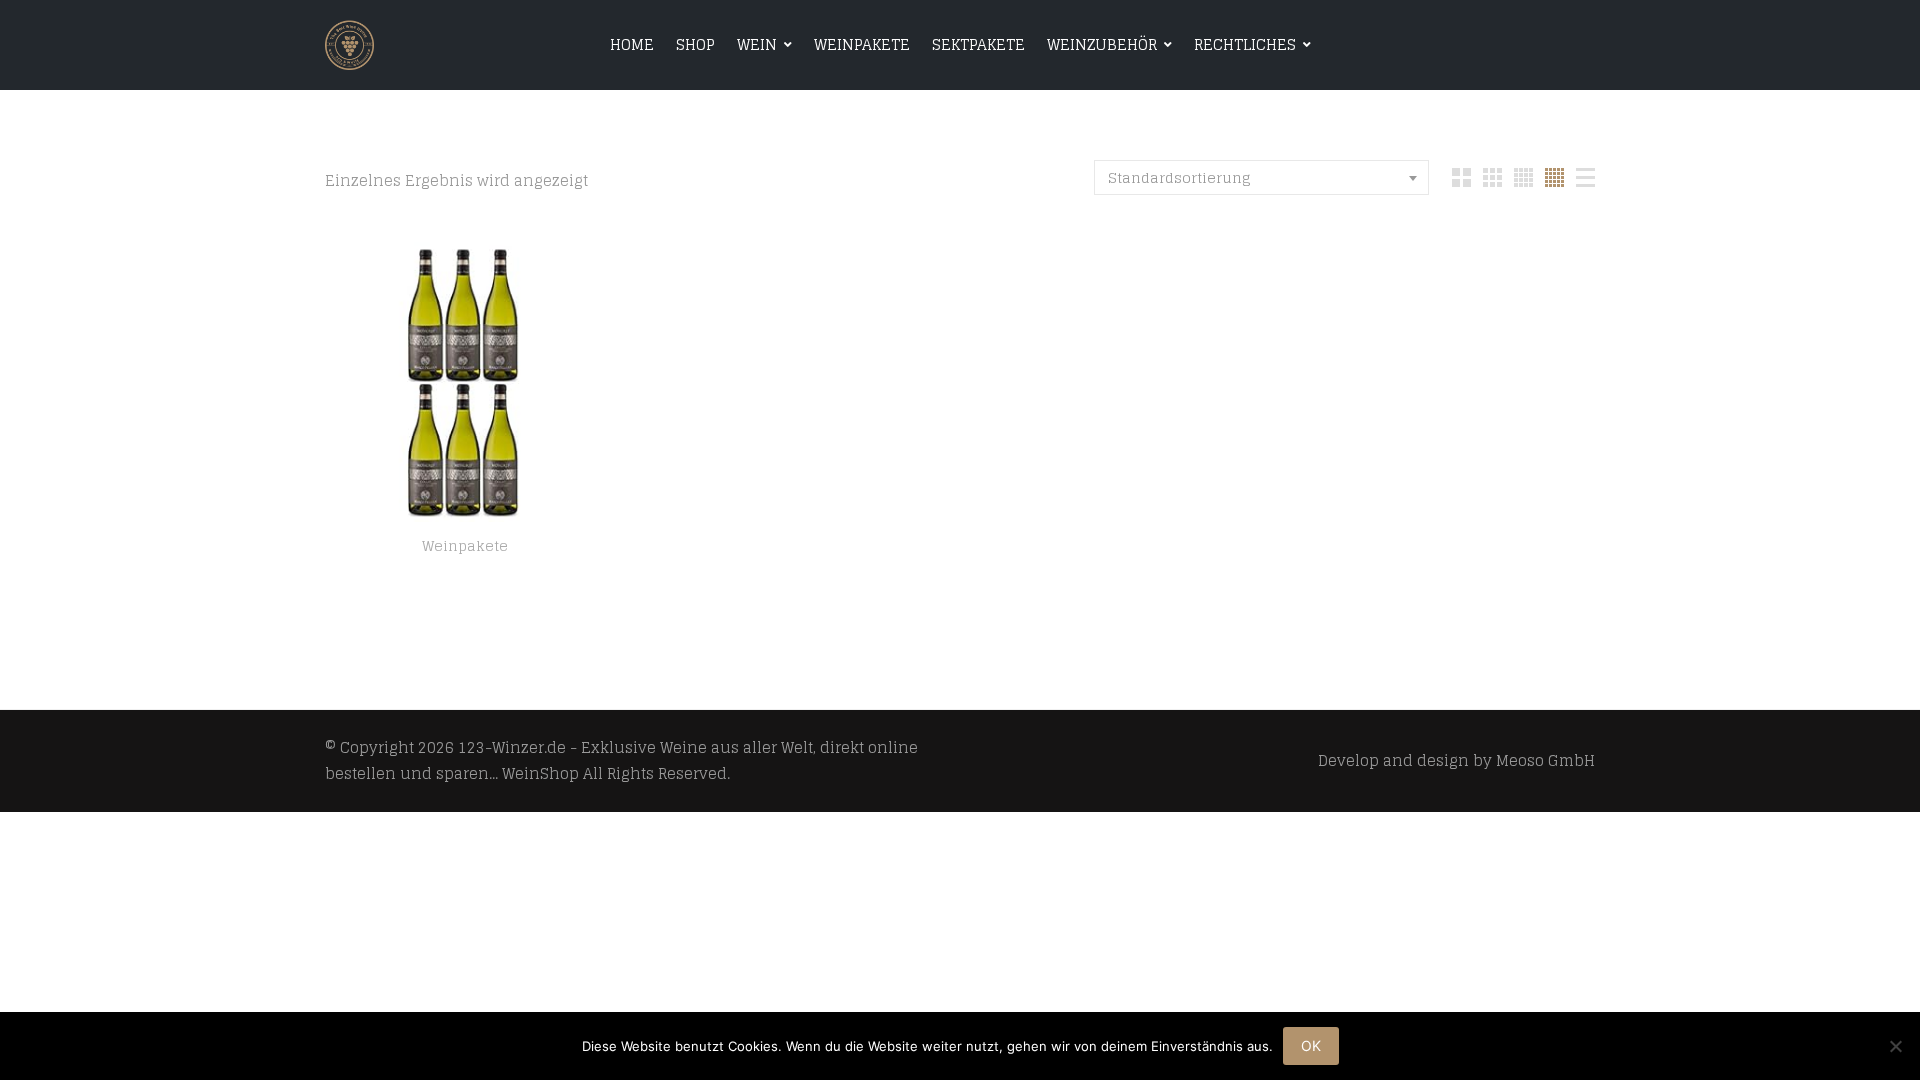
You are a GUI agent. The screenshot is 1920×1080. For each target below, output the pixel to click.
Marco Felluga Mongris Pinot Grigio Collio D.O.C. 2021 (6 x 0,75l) (465, 570)
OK (1311, 1045)
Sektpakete (978, 44)
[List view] (1585, 177)
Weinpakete (862, 44)
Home (632, 44)
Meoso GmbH (1545, 760)
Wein (757, 44)
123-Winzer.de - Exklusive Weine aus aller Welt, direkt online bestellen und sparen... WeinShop (621, 760)
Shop (695, 44)
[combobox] (1261, 177)
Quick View (465, 499)
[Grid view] (1461, 177)
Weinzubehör (1102, 44)
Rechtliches (1245, 44)
